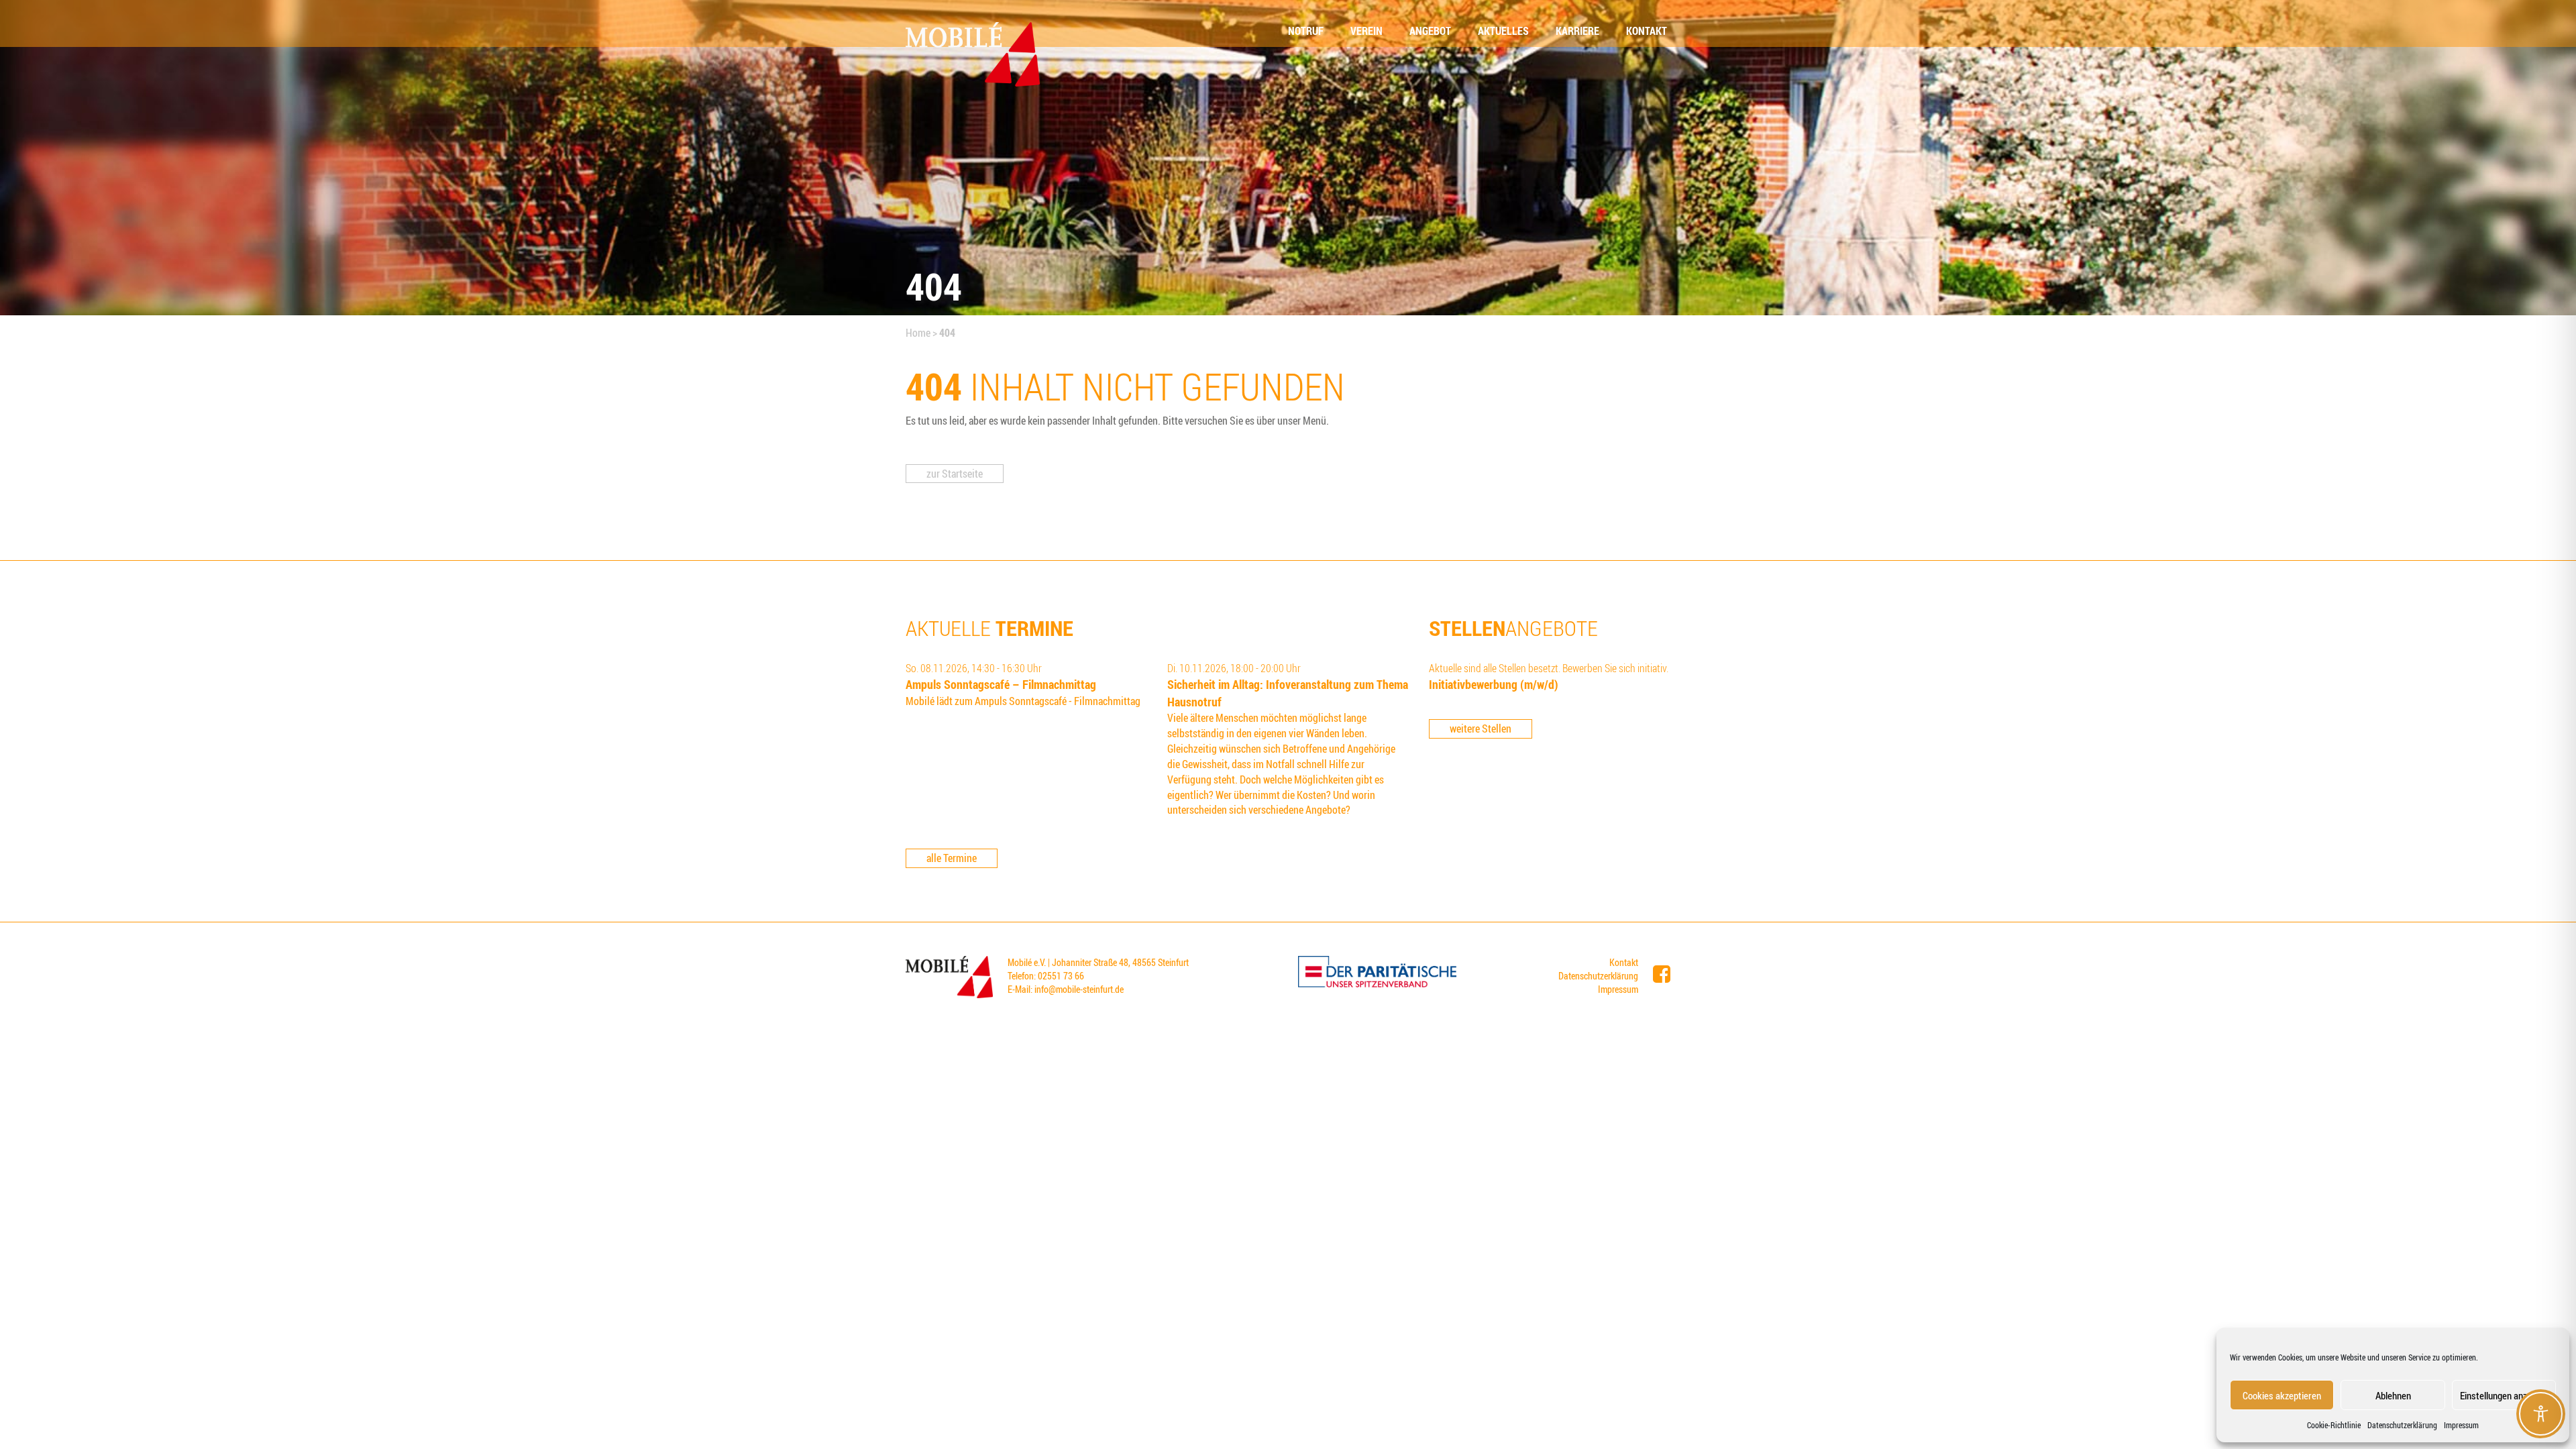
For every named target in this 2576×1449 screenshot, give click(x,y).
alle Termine (952, 858)
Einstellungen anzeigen (2504, 1395)
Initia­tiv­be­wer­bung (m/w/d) (1494, 684)
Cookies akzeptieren (2282, 1395)
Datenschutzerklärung (2402, 1425)
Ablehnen (2393, 1395)
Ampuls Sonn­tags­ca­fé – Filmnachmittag (1001, 684)
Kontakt (1624, 962)
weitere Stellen (1481, 729)
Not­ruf (1306, 31)
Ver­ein (1366, 31)
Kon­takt (1647, 31)
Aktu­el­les (1503, 31)
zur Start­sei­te (955, 474)
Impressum (2461, 1425)
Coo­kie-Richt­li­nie (2334, 1425)
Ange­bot (1430, 31)
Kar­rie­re (1577, 31)
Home (918, 333)
